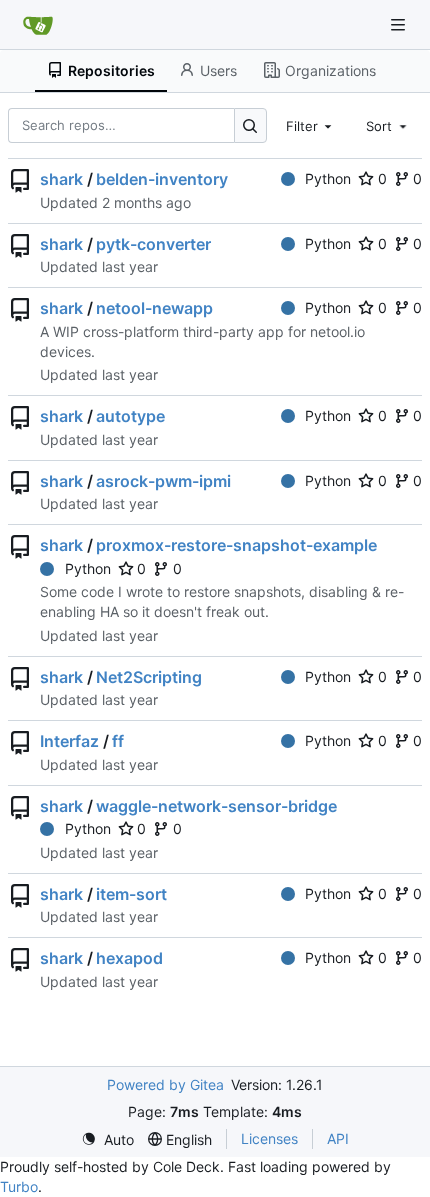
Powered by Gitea (165, 1084)
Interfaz (69, 741)
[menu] (107, 1139)
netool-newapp (154, 308)
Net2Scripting (149, 677)
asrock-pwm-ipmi (163, 481)
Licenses (269, 1138)
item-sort (131, 894)
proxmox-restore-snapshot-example (236, 545)
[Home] (38, 25)
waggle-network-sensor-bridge (216, 806)
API (338, 1138)
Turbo (19, 1186)
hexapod (129, 958)
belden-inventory (162, 179)
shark (61, 179)
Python (328, 178)
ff (118, 741)
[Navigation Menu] (400, 24)
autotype (130, 416)
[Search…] (250, 125)
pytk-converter (153, 244)
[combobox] (311, 125)
